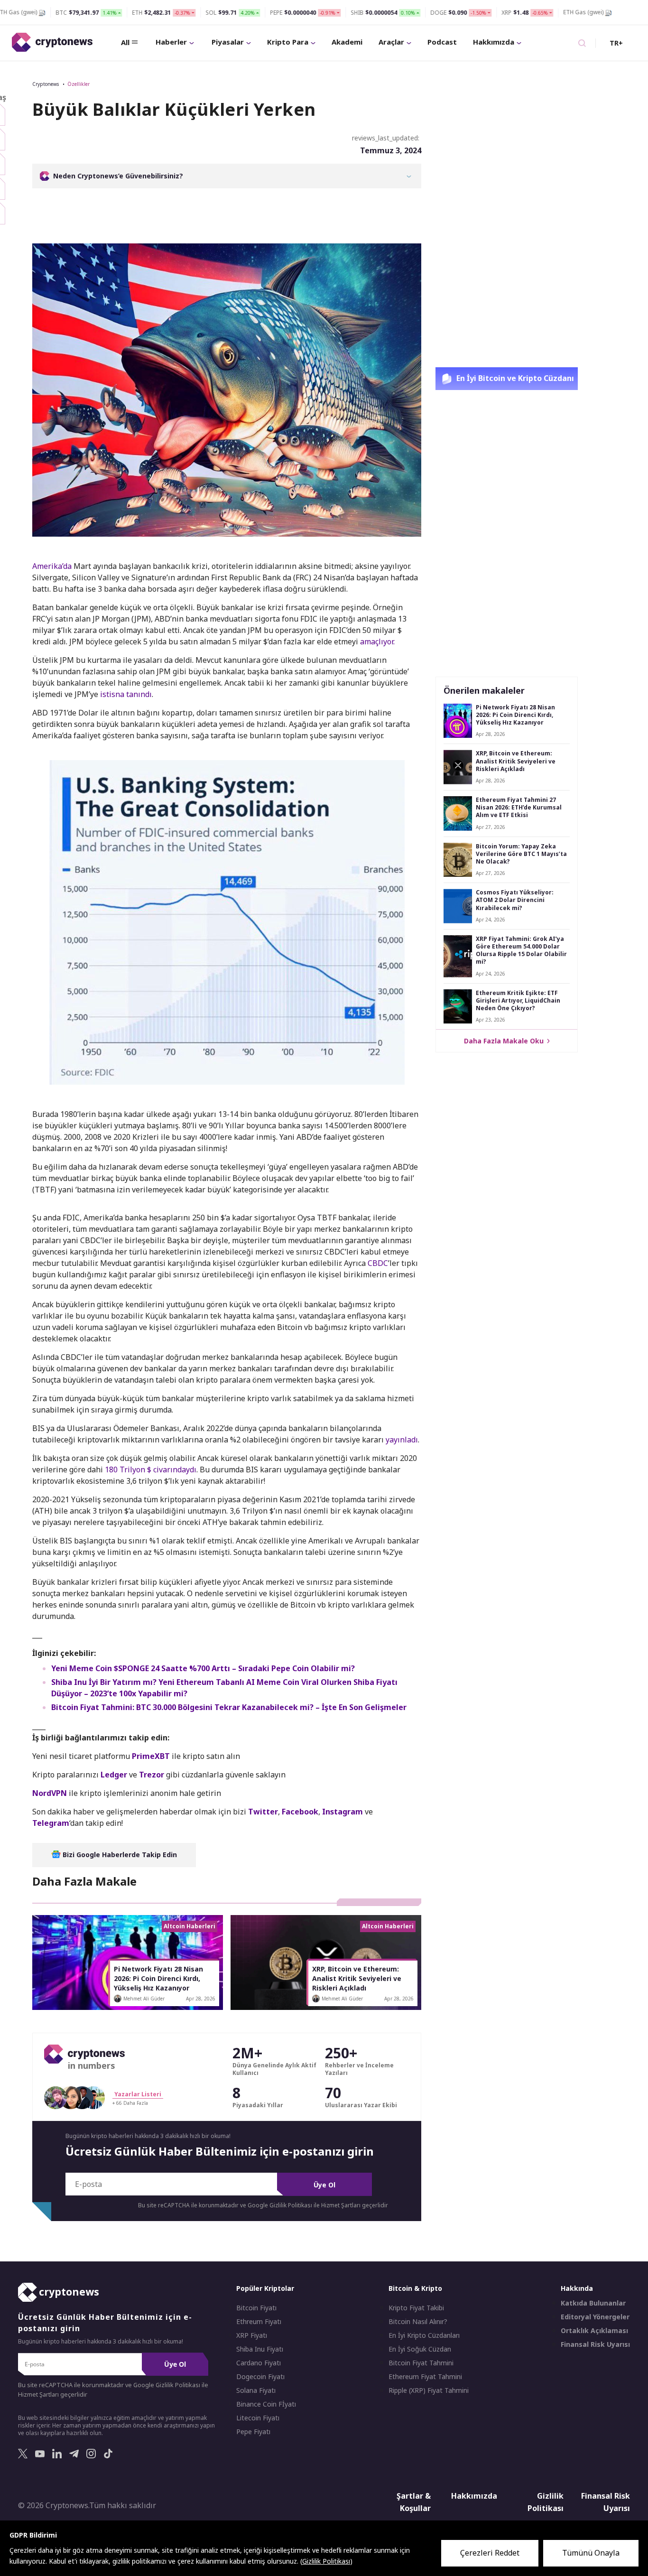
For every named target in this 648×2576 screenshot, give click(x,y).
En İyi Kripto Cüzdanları (424, 2335)
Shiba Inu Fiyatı (260, 2349)
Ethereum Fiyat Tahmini (425, 2377)
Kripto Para (288, 42)
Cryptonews (46, 84)
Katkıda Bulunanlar (593, 2303)
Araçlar (391, 42)
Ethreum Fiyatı (259, 2322)
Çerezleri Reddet (490, 2553)
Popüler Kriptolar (265, 2288)
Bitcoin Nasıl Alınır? (418, 2322)
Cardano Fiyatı (259, 2363)
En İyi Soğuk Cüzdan (420, 2349)
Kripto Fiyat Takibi (416, 2308)
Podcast (442, 42)
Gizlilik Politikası (546, 2502)
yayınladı (402, 1440)
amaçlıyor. (377, 642)
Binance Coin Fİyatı (266, 2404)
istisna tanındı (126, 694)
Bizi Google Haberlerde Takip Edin (119, 1855)
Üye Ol (324, 2185)
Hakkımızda (494, 42)
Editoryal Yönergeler (595, 2317)
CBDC (378, 1263)
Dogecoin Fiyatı (260, 2377)
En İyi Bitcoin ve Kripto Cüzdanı (514, 378)
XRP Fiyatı (252, 2335)
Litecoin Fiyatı (258, 2418)
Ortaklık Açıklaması (594, 2331)
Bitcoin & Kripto (415, 2288)
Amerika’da (52, 566)
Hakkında (577, 2288)
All (125, 42)
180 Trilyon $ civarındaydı (151, 1469)
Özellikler (79, 84)
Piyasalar (228, 42)
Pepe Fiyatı (253, 2432)
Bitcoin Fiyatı (256, 2308)
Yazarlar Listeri (138, 2094)
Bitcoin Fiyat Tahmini (421, 2363)
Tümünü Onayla (591, 2553)
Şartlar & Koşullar (414, 2502)
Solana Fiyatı (256, 2390)
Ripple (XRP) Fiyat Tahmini (429, 2390)
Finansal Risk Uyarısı (595, 2344)
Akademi (347, 42)
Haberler (171, 42)
